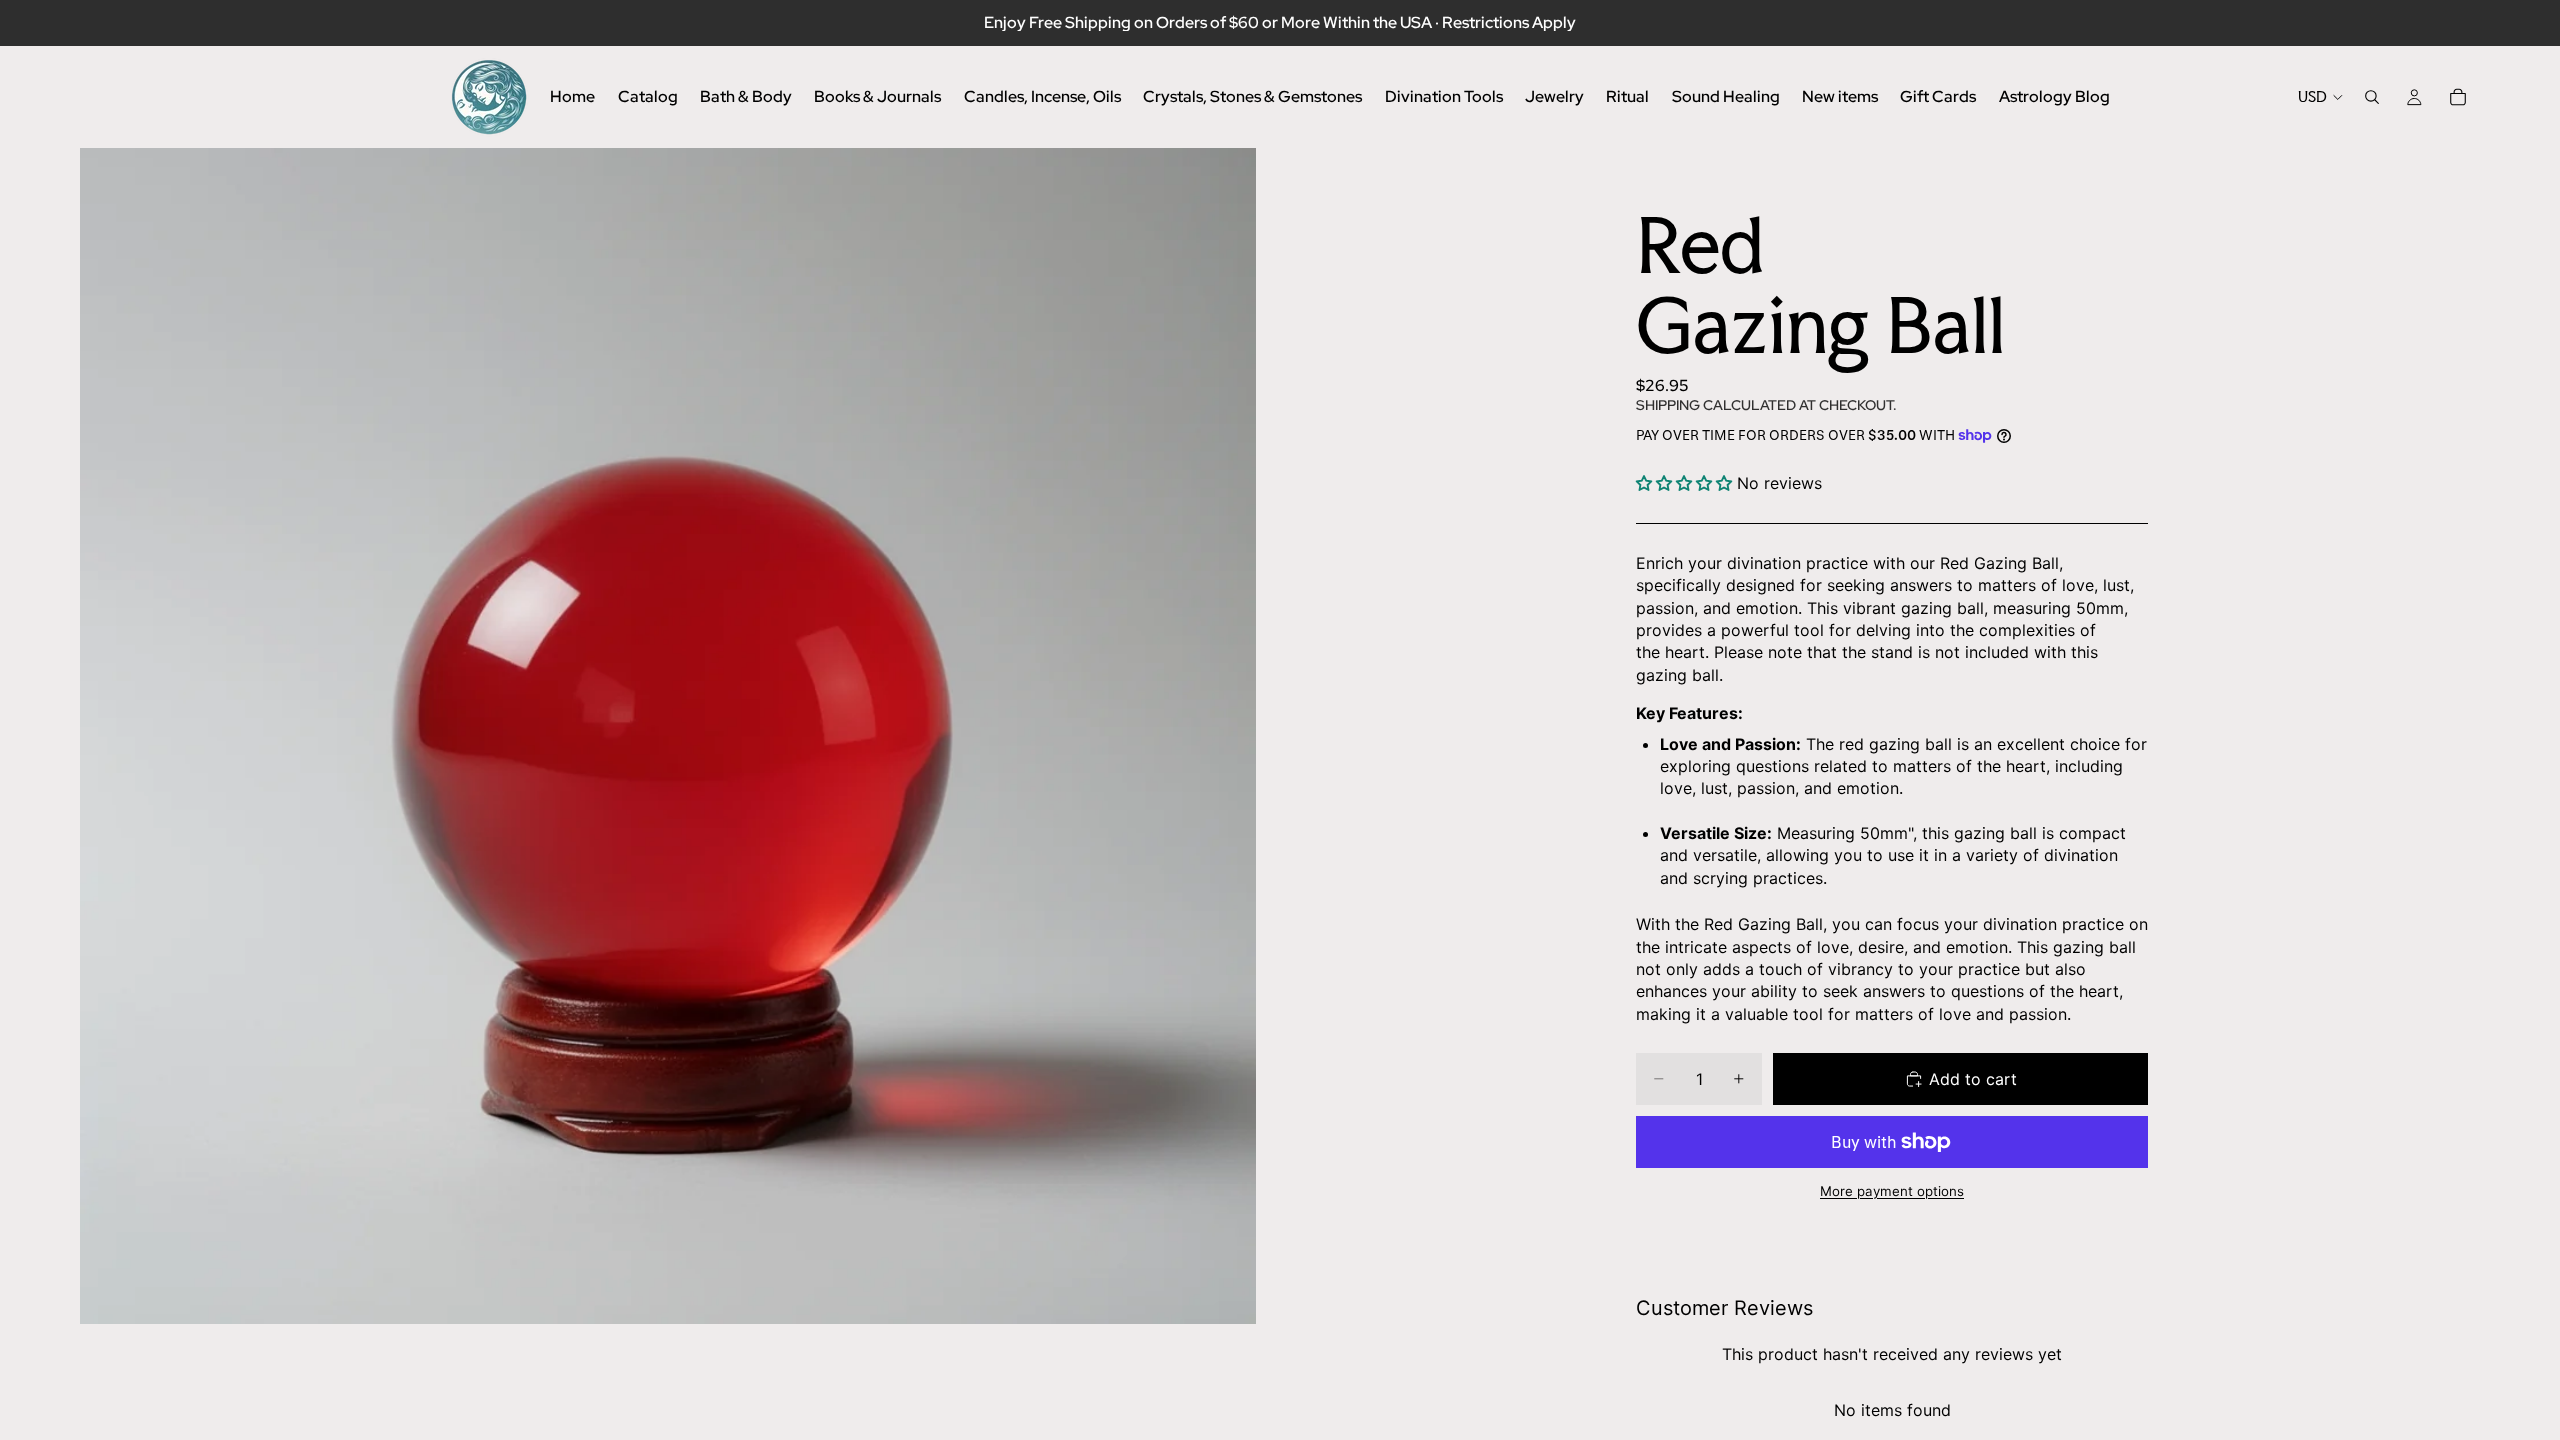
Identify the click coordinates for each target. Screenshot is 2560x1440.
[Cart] (2458, 97)
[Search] (2372, 97)
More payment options (1892, 1191)
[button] (1684, 483)
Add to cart (1973, 1079)
